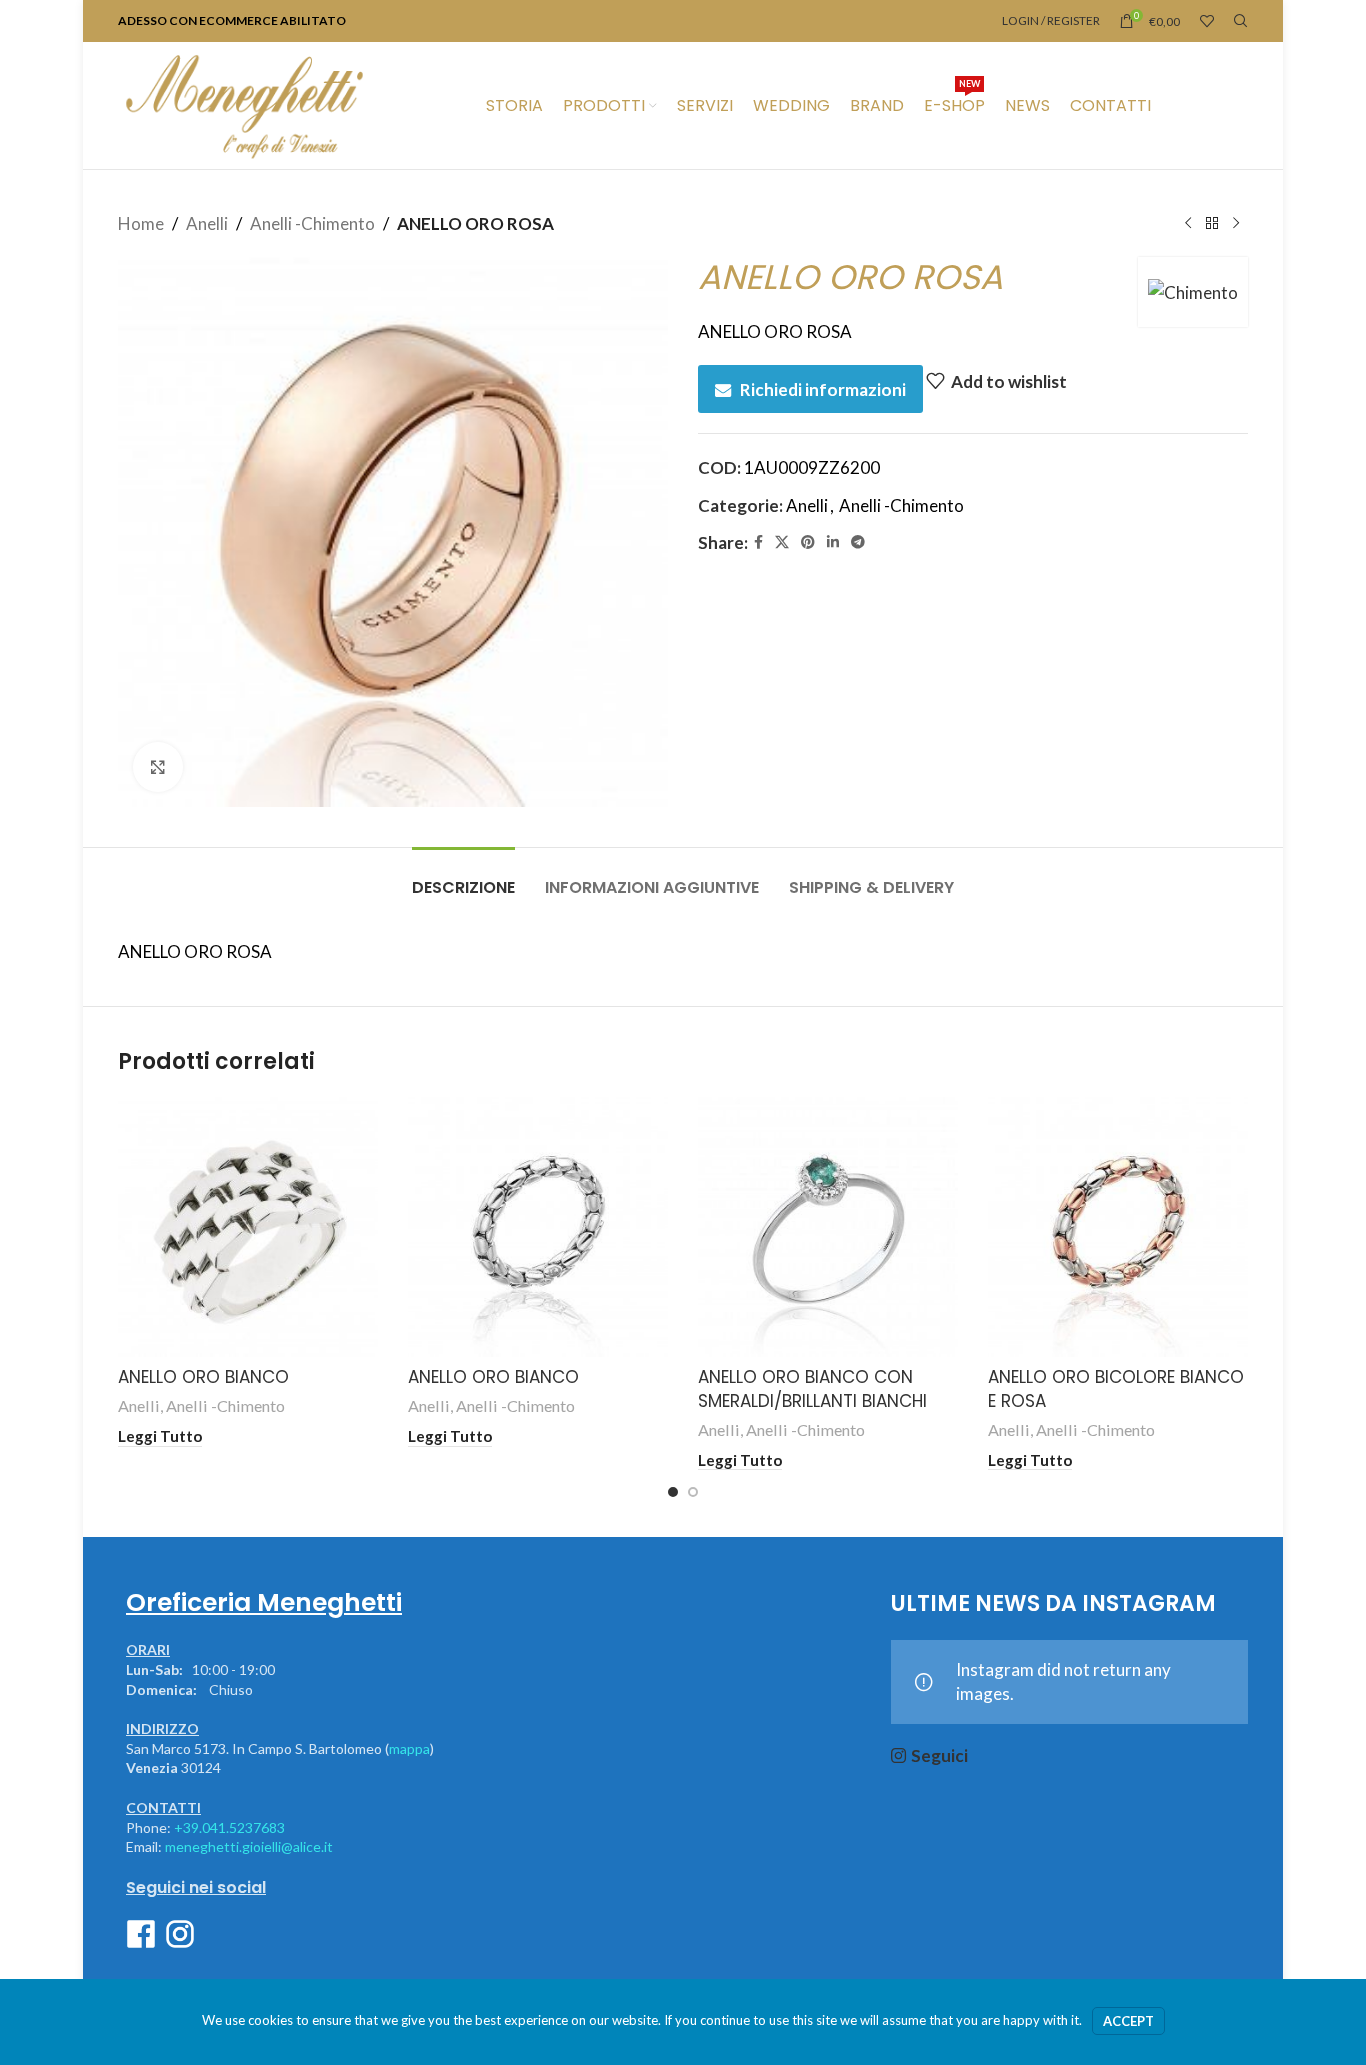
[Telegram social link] (858, 542)
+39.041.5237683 (229, 1827)
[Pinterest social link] (808, 542)
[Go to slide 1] (673, 1492)
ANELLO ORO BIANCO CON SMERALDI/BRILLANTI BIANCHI (812, 1389)
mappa (409, 1748)
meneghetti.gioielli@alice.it (249, 1846)
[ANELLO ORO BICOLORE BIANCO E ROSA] (1118, 1227)
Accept (1128, 2021)
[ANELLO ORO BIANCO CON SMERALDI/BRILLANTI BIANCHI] (828, 1227)
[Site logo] (244, 103)
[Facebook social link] (758, 542)
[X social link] (782, 542)
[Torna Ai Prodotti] (1212, 224)
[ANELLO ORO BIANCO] (248, 1227)
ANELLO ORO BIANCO (203, 1377)
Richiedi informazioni (823, 389)
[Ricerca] (1241, 21)
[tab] (463, 877)
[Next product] (1236, 224)
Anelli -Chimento (312, 223)
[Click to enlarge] (158, 767)
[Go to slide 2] (693, 1492)
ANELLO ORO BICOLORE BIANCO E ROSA (1116, 1389)
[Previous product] (1188, 224)
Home (141, 223)
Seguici (939, 1755)
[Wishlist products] (1207, 21)
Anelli (207, 223)
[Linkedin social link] (833, 542)
